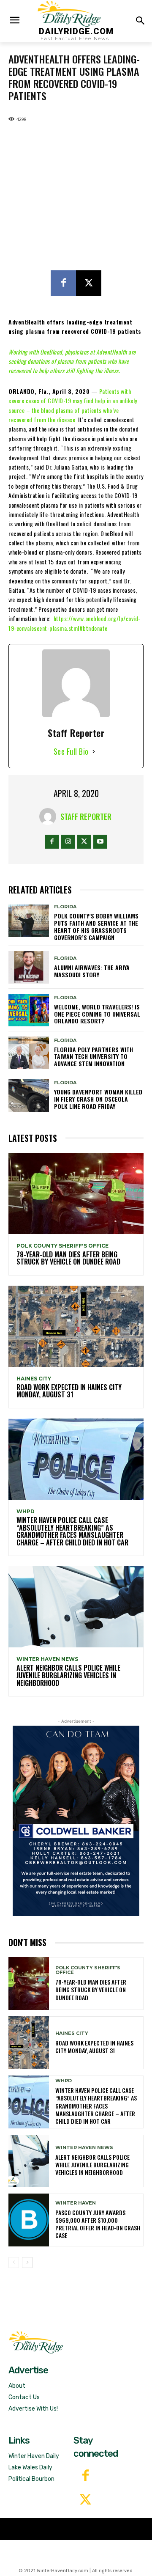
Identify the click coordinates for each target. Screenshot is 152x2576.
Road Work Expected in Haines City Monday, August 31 (69, 1391)
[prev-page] (14, 2263)
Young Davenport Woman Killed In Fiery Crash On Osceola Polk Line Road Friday (98, 1099)
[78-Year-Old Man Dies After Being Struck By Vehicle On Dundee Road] (76, 1193)
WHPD (26, 1512)
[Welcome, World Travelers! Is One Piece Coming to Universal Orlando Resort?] (29, 1010)
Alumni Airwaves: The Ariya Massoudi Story (92, 971)
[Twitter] (85, 2500)
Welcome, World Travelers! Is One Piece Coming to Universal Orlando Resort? (97, 1014)
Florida (65, 907)
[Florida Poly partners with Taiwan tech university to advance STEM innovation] (29, 1053)
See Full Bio (71, 751)
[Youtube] (100, 842)
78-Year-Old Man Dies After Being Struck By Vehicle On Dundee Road (68, 1258)
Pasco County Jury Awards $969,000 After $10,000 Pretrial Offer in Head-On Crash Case (98, 2224)
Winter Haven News (47, 1659)
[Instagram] (68, 842)
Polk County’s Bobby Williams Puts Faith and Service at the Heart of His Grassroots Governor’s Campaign (96, 926)
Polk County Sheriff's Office (62, 1246)
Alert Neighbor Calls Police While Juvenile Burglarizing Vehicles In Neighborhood (68, 1675)
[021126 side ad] (76, 1821)
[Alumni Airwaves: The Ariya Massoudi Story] (29, 967)
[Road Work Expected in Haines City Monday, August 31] (76, 1326)
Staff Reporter (86, 817)
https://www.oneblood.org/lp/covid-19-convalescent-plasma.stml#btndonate (75, 623)
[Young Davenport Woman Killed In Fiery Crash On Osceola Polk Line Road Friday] (29, 1096)
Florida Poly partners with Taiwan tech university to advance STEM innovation (94, 1057)
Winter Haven (76, 2203)
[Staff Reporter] (50, 817)
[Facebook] (63, 283)
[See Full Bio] (94, 752)
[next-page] (27, 2263)
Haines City (34, 1379)
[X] (89, 283)
